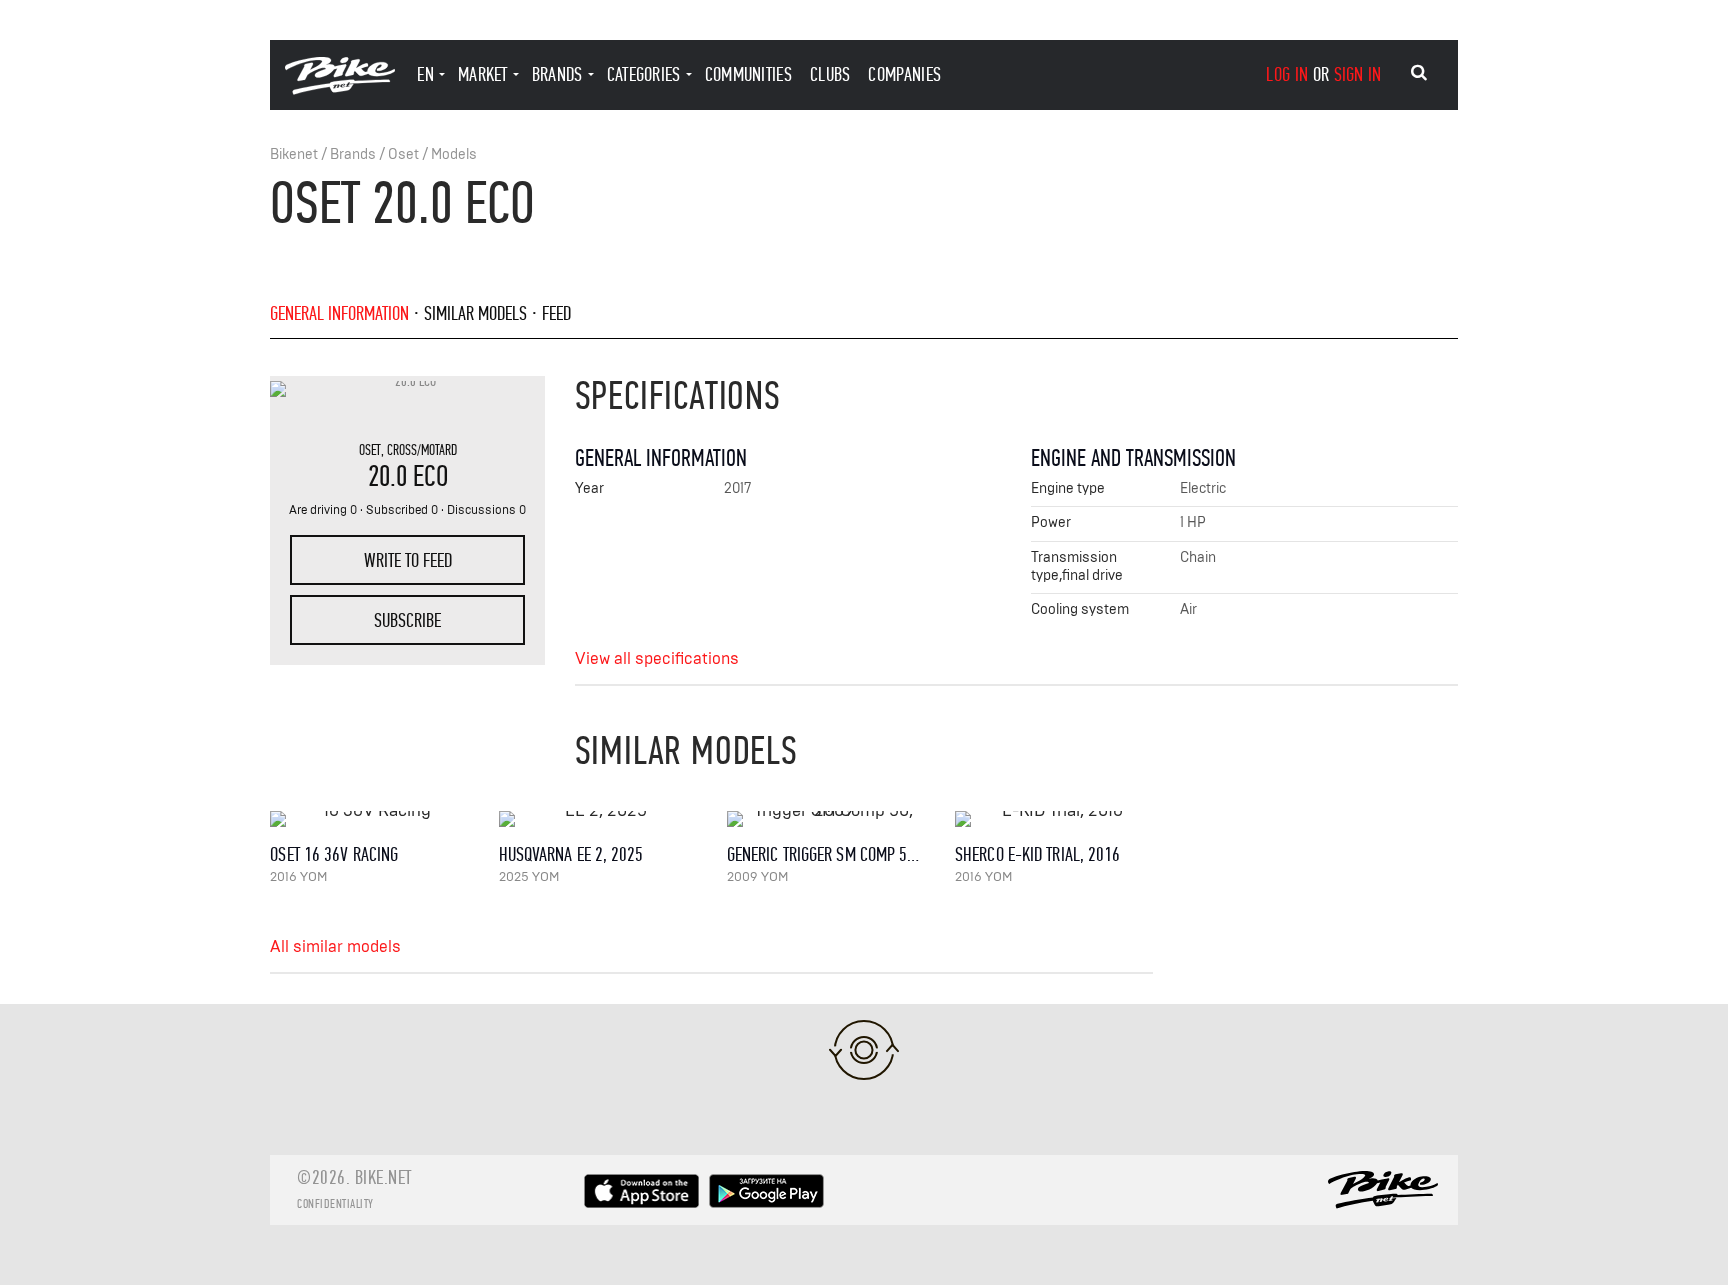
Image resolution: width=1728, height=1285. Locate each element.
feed (556, 313)
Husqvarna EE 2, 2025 (571, 854)
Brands (353, 154)
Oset (403, 154)
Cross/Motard (422, 450)
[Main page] (340, 89)
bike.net (383, 1177)
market (483, 74)
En (425, 74)
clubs (830, 74)
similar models (475, 313)
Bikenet (294, 154)
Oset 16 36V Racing (334, 854)
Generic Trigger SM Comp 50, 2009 (841, 854)
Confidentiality (335, 1204)
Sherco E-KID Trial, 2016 (1037, 854)
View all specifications (657, 659)
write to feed (408, 560)
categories (644, 74)
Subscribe (407, 620)
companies (904, 74)
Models (454, 154)
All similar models (335, 947)
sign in (1358, 74)
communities (748, 74)
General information (339, 313)
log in (1287, 74)
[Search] (1419, 73)
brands (557, 74)
